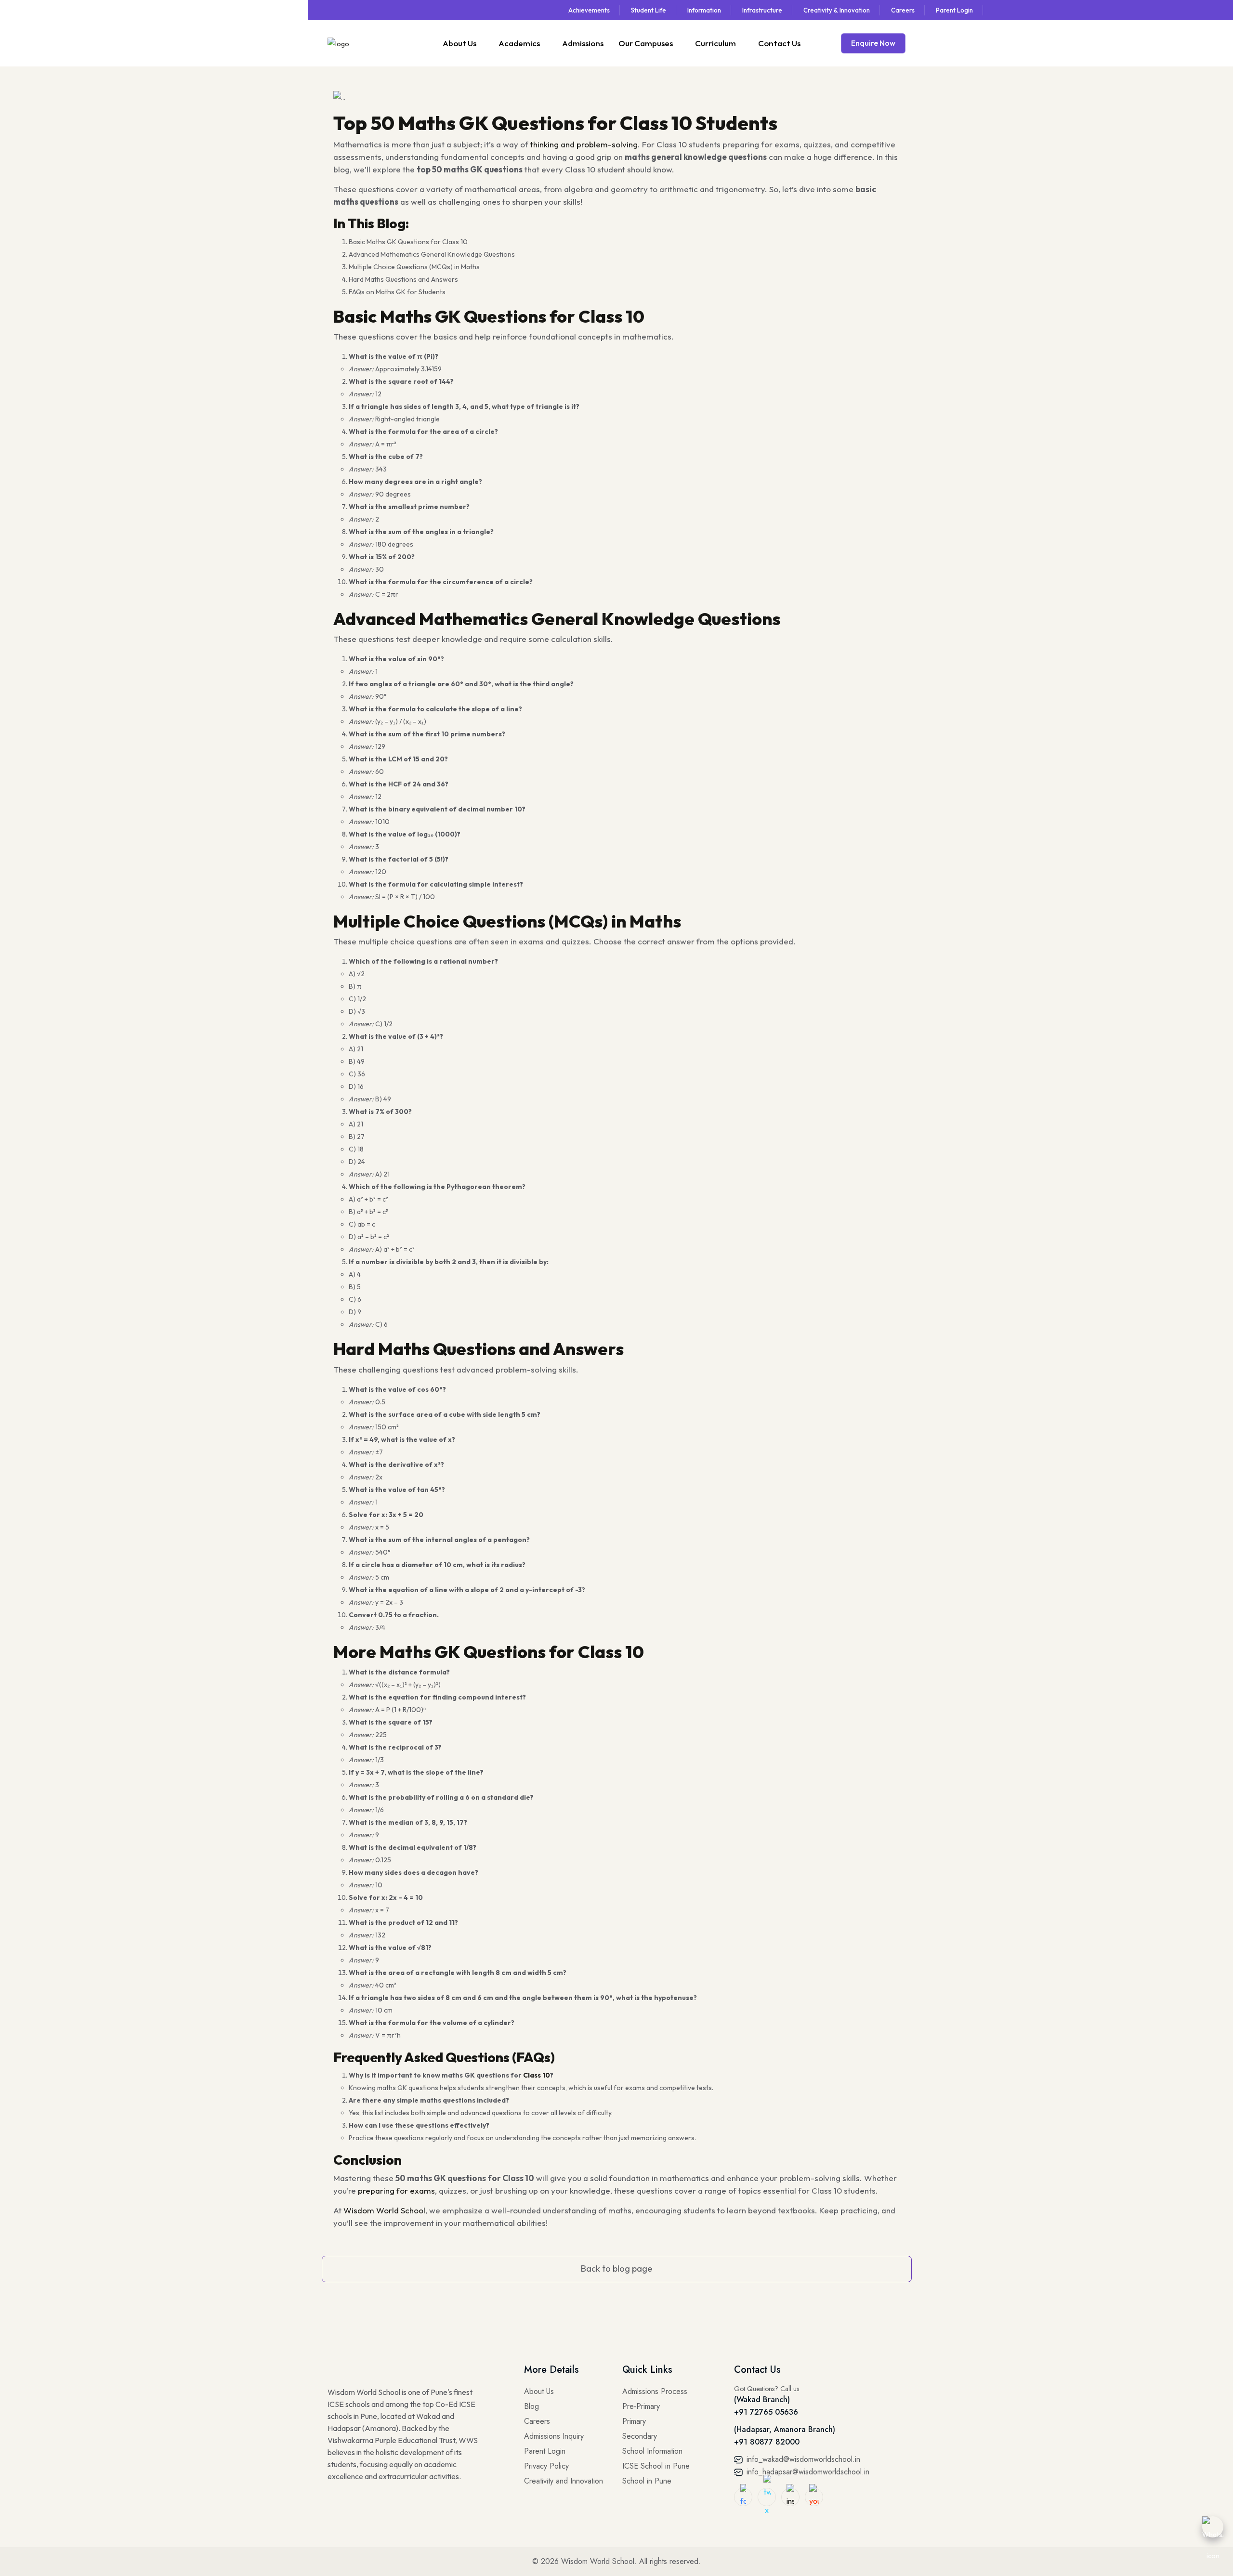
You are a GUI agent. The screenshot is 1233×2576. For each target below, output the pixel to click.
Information (704, 10)
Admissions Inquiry (554, 2436)
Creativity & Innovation (837, 10)
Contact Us (779, 43)
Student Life (649, 10)
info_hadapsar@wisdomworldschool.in (807, 2472)
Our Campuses (646, 43)
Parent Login (954, 10)
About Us (459, 43)
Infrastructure (762, 10)
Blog (531, 2406)
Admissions (583, 43)
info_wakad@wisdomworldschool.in (802, 2459)
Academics (519, 43)
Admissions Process (655, 2391)
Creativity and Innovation (564, 2481)
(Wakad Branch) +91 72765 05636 (766, 2406)
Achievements (589, 10)
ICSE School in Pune (656, 2466)
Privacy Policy (546, 2466)
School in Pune (647, 2481)
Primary (634, 2421)
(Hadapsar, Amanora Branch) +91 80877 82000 (785, 2436)
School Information (652, 2451)
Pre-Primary (641, 2406)
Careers (903, 10)
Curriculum (715, 43)
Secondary (640, 2436)
